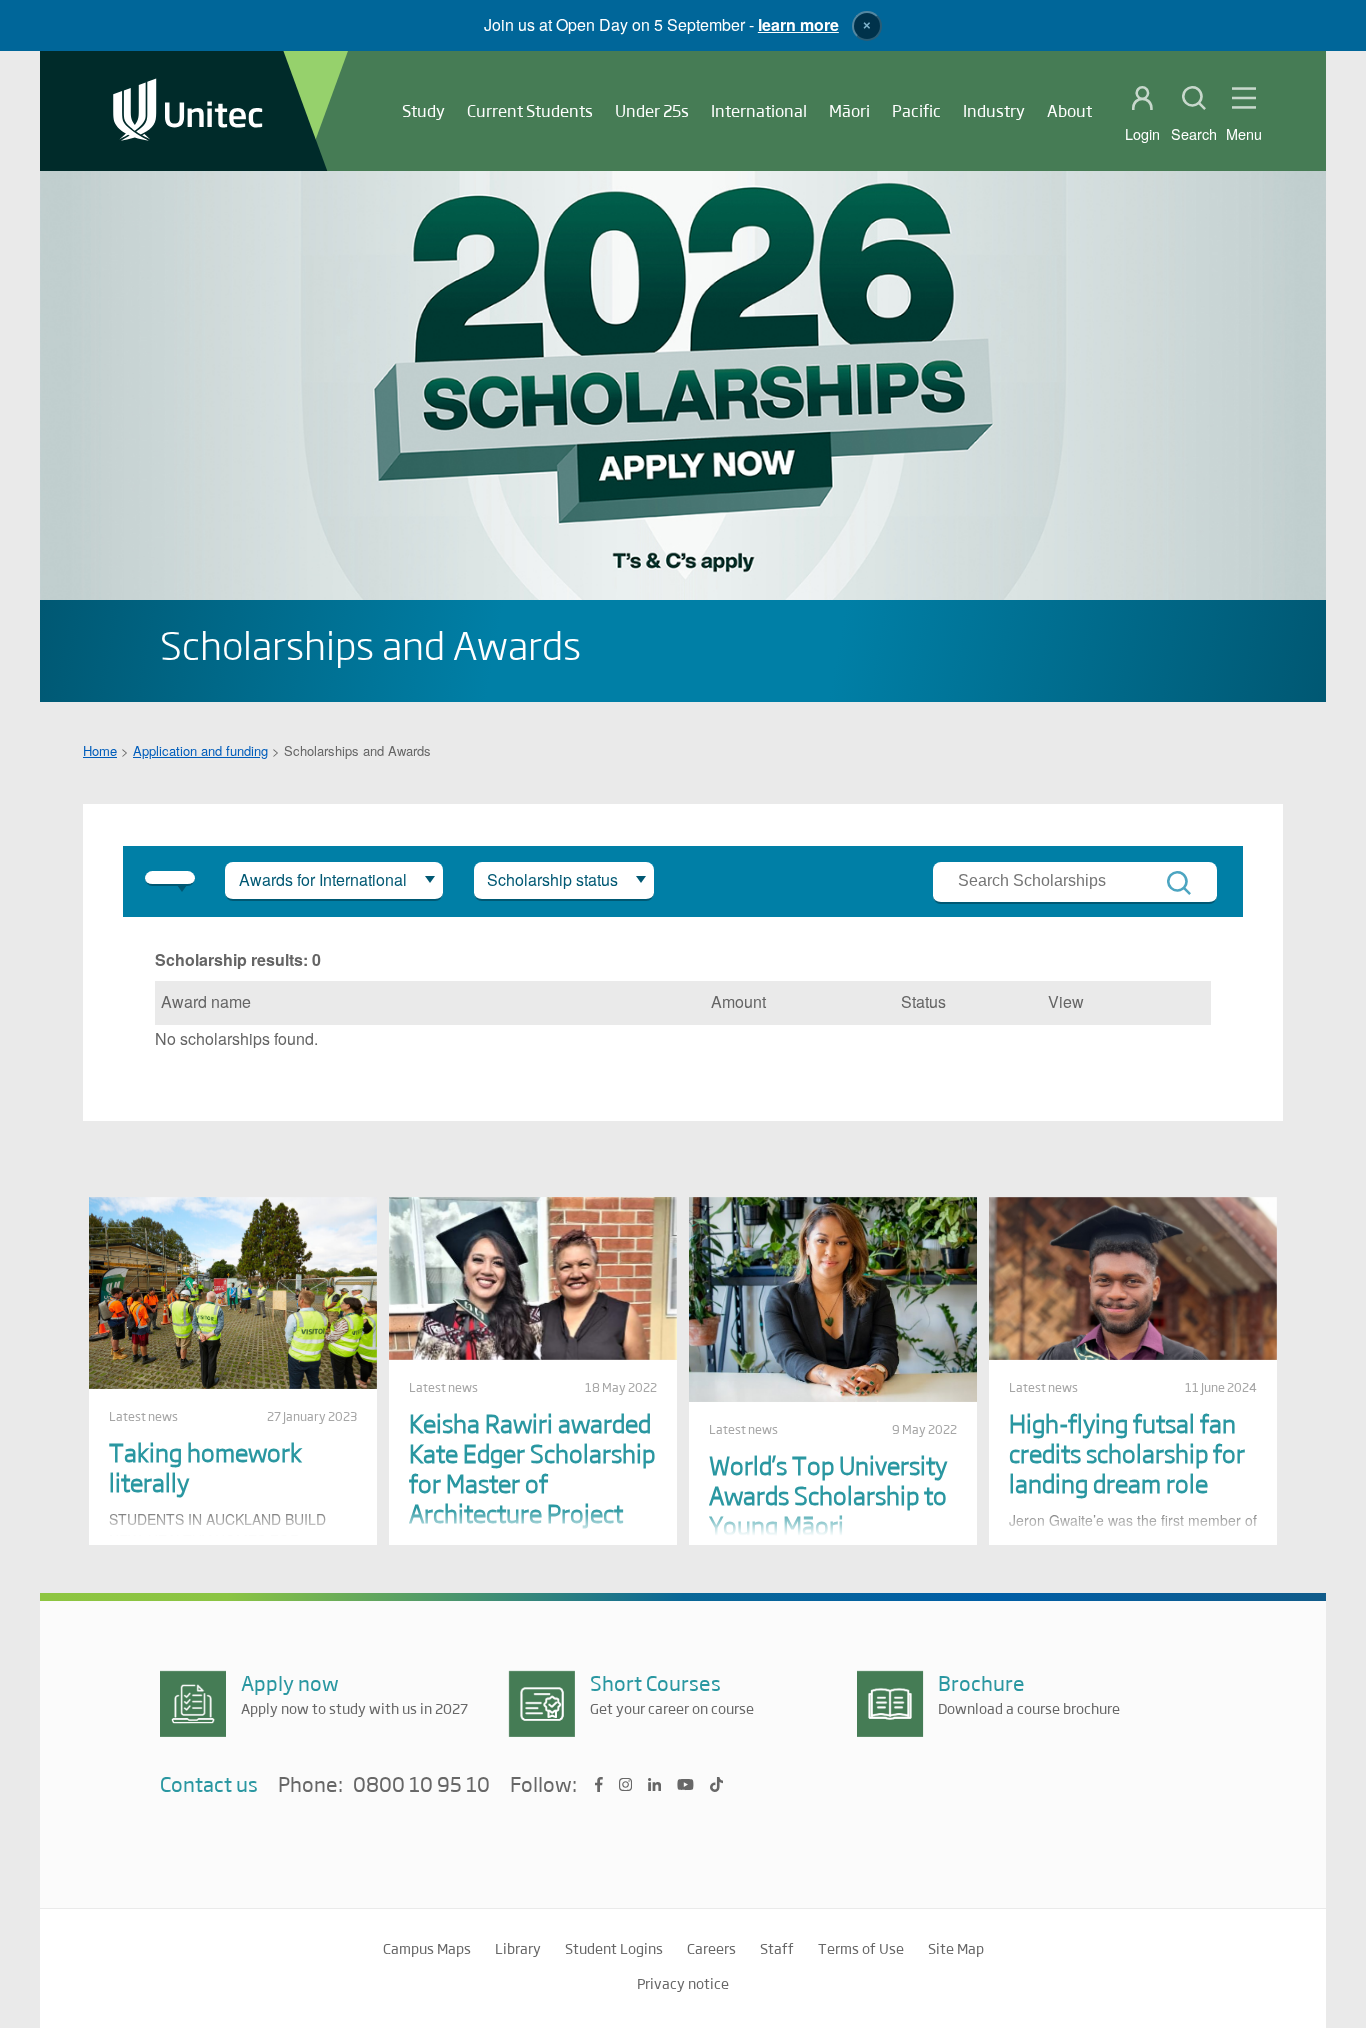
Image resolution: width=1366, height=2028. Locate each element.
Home (100, 750)
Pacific (916, 110)
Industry (994, 110)
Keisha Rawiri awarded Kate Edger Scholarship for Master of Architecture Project (532, 1467)
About (1069, 110)
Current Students (530, 110)
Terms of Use (861, 1948)
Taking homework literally (205, 1466)
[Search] (1179, 883)
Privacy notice (683, 1983)
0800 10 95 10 (421, 1785)
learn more (798, 24)
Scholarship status (552, 879)
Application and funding (200, 750)
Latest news (143, 1416)
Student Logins (614, 1948)
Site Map (956, 1948)
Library (518, 1948)
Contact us (209, 1783)
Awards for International (323, 879)
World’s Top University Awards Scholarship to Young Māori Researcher (828, 1509)
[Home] (188, 111)
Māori (849, 110)
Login (1142, 134)
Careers (711, 1948)
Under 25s (652, 110)
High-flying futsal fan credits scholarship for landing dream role (1127, 1452)
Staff (777, 1948)
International (759, 110)
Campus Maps (427, 1948)
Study (423, 110)
